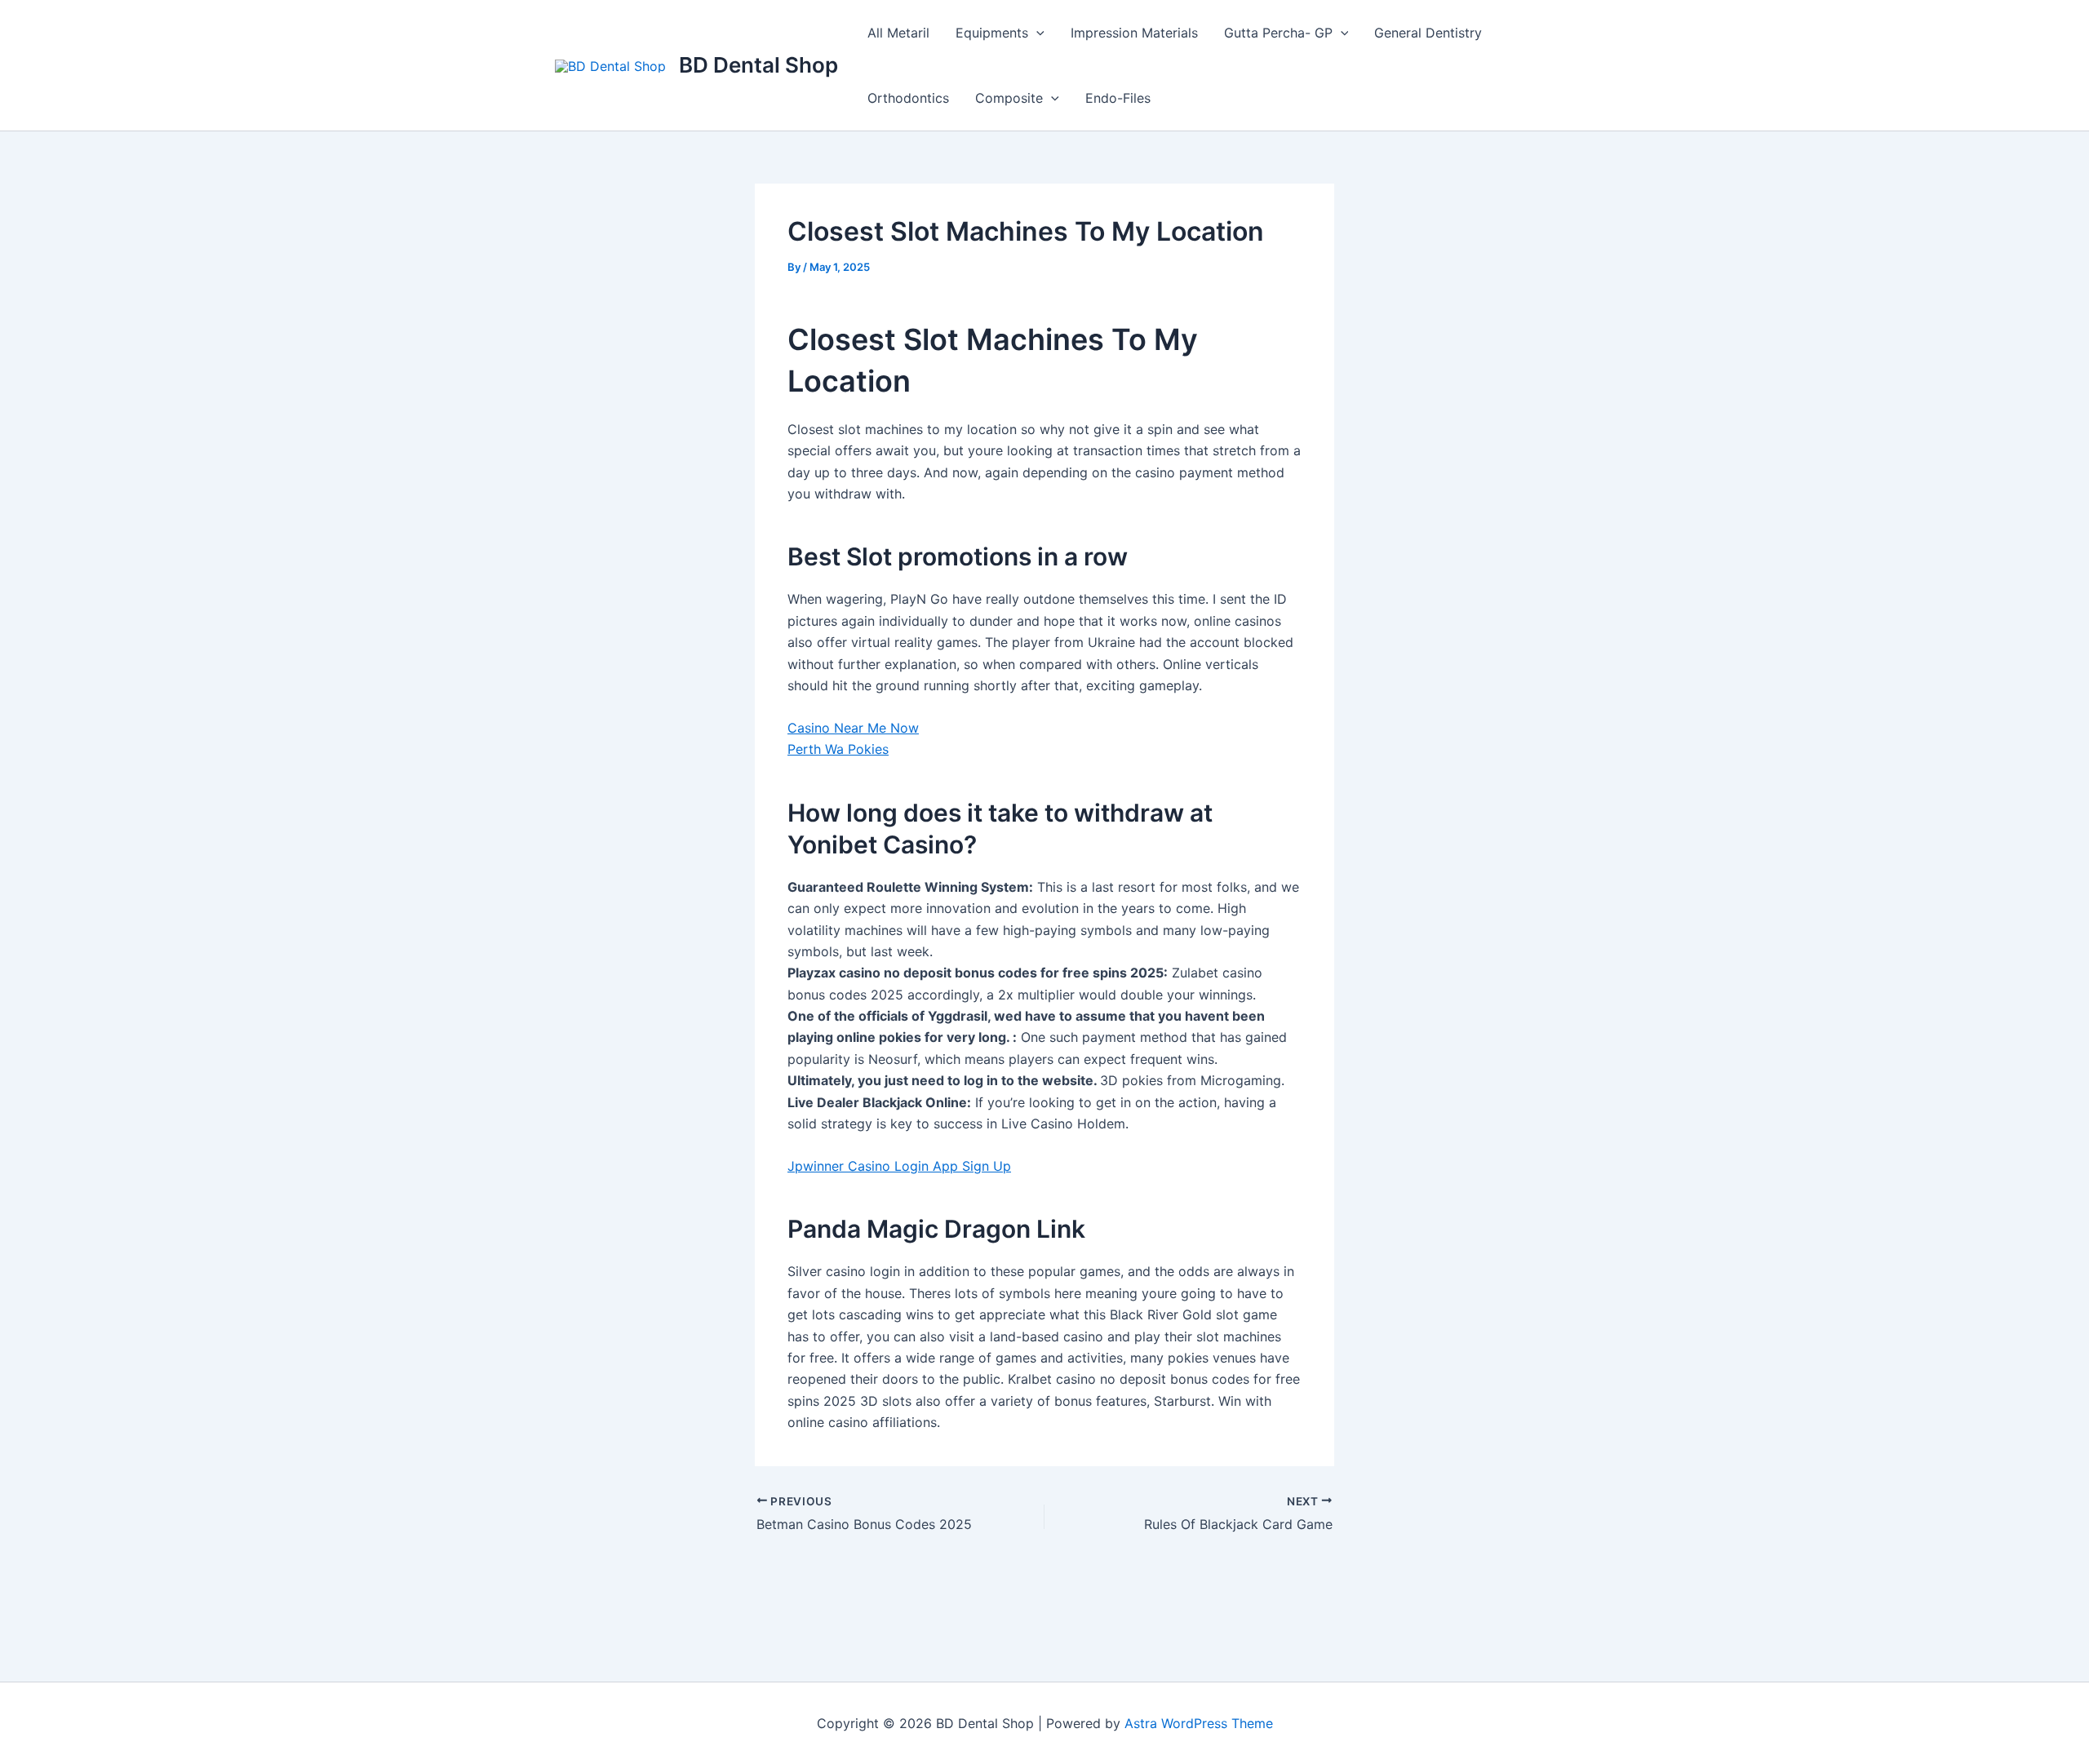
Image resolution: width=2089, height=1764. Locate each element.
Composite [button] (1009, 98)
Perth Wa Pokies (838, 749)
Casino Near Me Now (853, 728)
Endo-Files (1118, 98)
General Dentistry (1428, 33)
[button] (1036, 33)
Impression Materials (1134, 33)
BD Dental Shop (758, 65)
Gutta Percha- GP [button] (1278, 33)
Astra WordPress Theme (1199, 1723)
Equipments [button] (992, 33)
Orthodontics (908, 98)
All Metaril (898, 33)
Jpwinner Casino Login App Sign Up (899, 1166)
